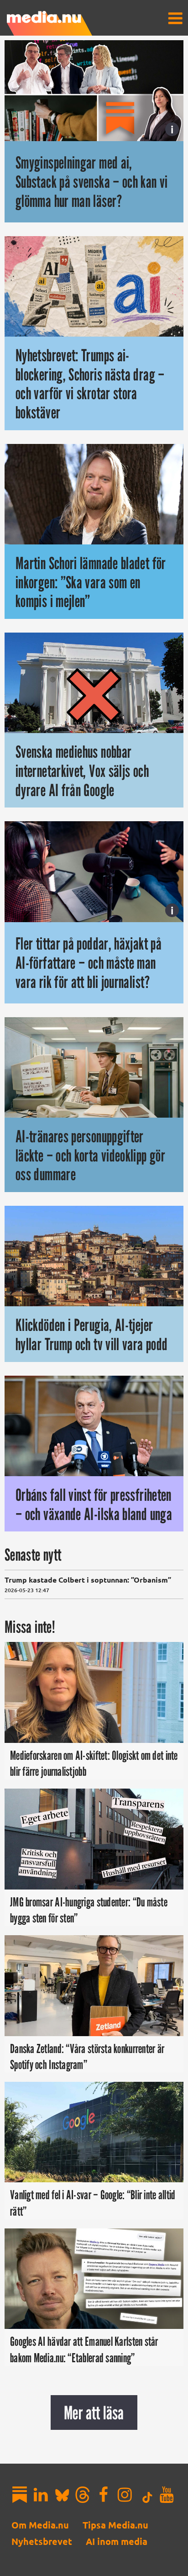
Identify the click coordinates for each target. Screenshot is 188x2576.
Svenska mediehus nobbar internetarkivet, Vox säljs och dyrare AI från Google (82, 771)
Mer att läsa (94, 2412)
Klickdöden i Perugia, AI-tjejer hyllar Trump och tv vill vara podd (91, 1334)
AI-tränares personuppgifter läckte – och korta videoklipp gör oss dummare (90, 1155)
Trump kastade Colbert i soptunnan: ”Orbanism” (88, 1580)
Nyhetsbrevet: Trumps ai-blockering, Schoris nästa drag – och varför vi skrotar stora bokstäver (90, 384)
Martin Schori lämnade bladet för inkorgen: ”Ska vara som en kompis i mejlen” (91, 582)
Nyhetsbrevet (42, 2541)
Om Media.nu (40, 2525)
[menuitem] (175, 18)
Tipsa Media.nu (115, 2525)
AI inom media (117, 2541)
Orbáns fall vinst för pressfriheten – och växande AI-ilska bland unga (94, 1504)
